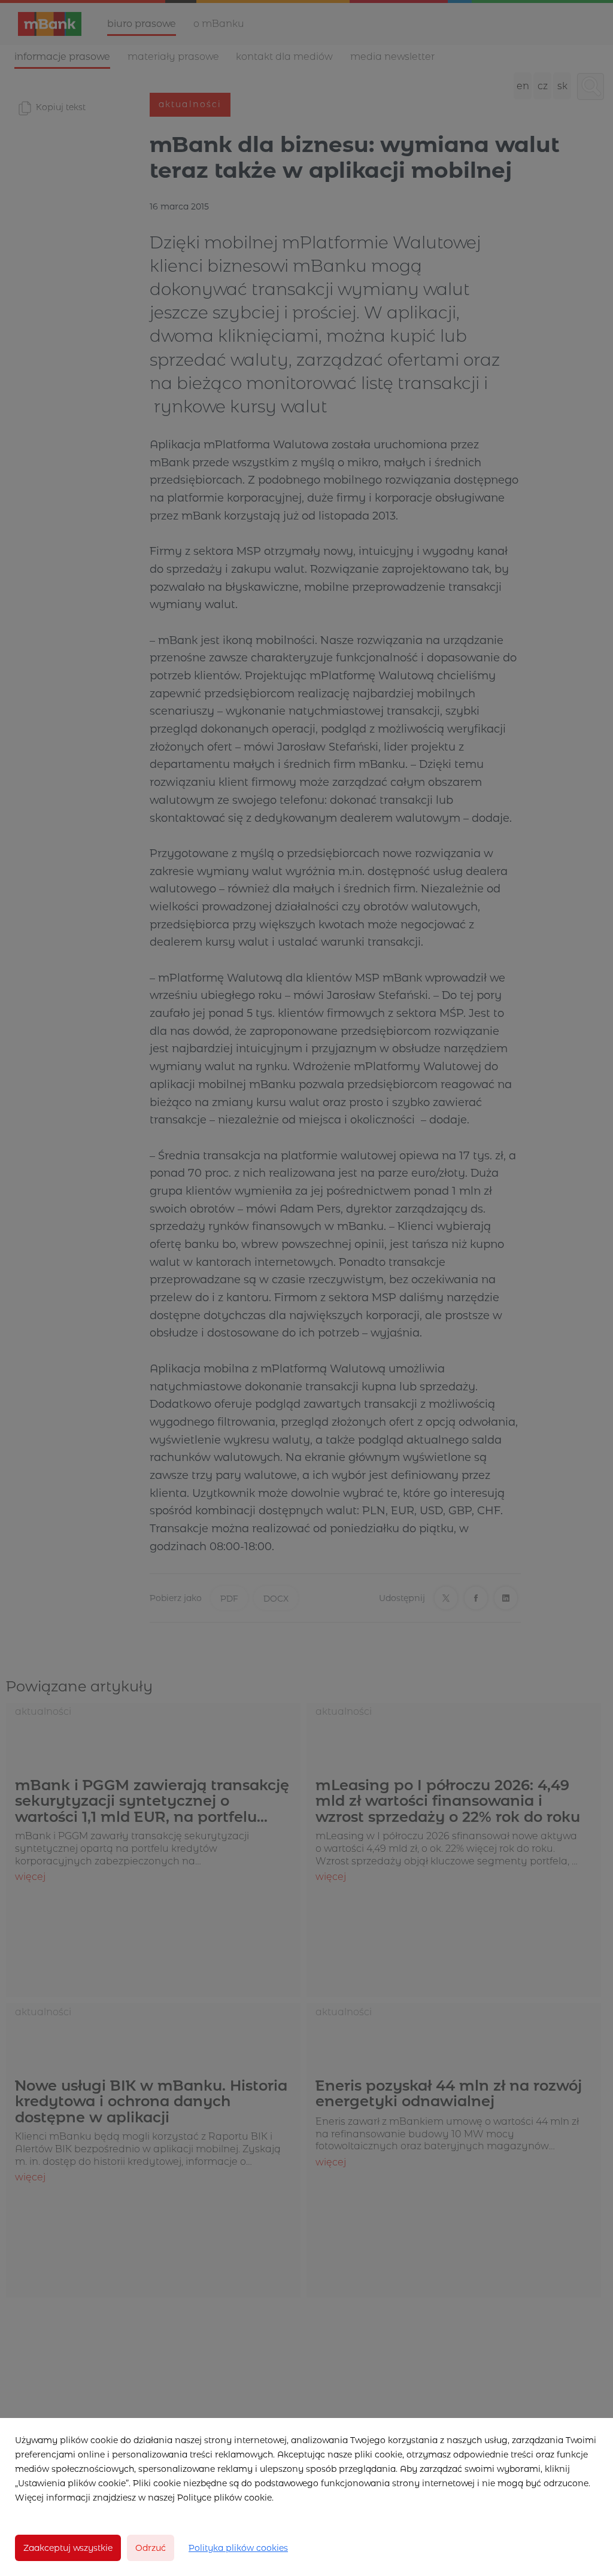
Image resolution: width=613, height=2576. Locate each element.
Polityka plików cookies (238, 2548)
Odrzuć (151, 2548)
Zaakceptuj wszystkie (68, 2548)
